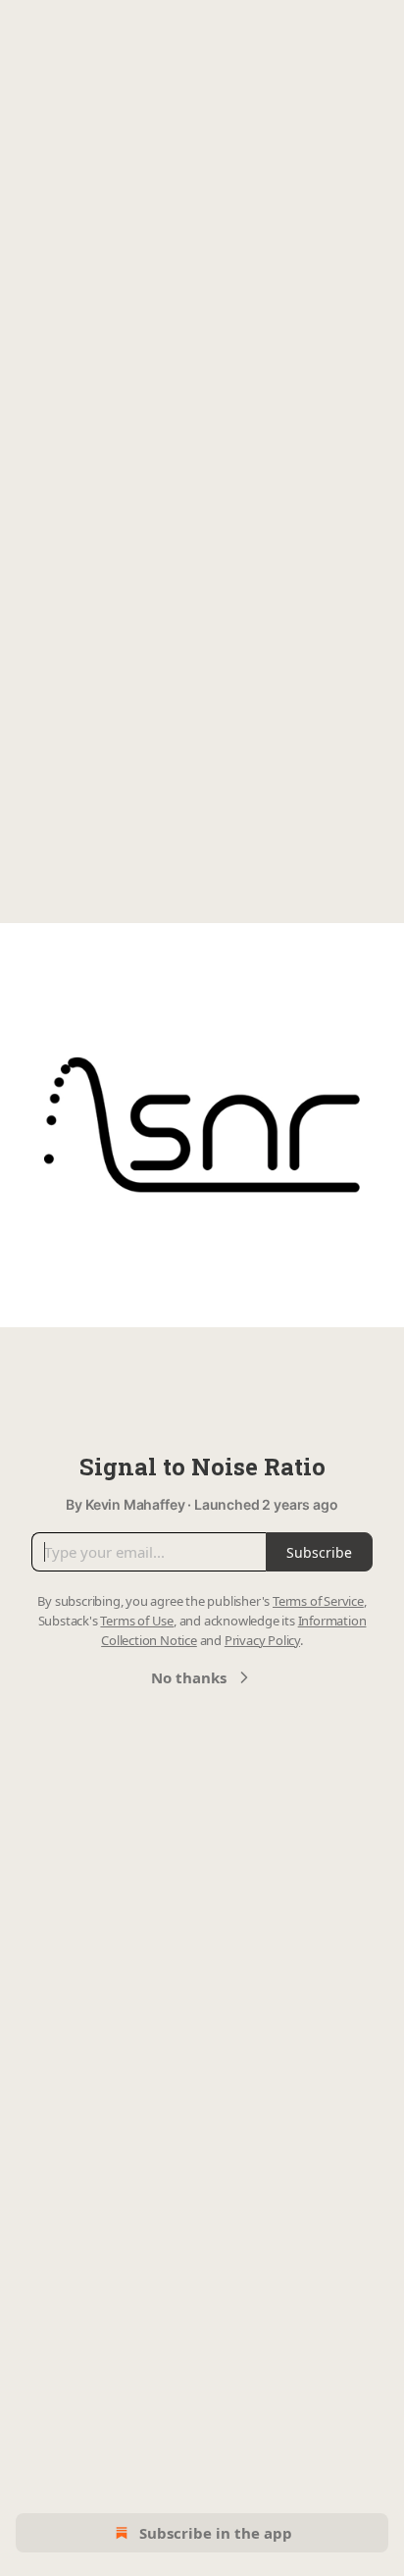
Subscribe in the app (216, 2533)
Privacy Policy (262, 1640)
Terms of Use (137, 1621)
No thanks (189, 1677)
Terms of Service (318, 1601)
